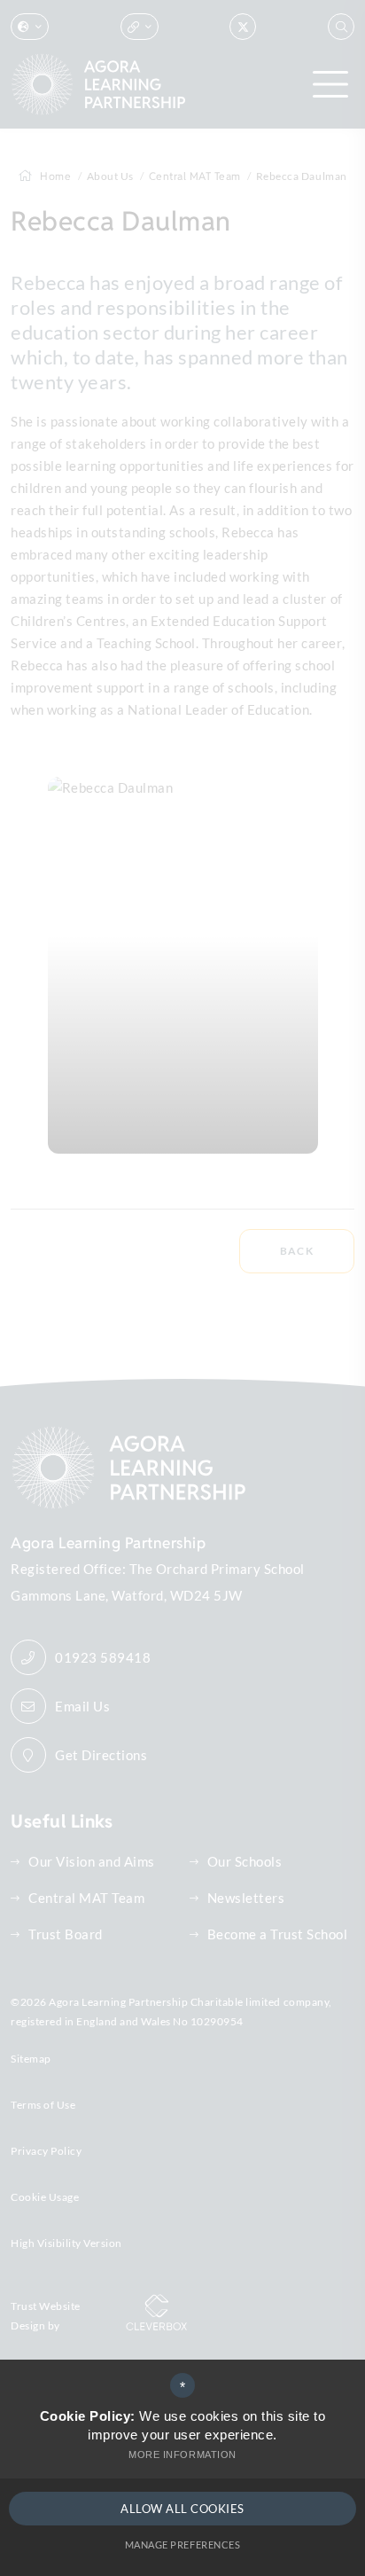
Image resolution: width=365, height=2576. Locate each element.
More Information (182, 2455)
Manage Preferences (182, 2545)
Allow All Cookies (182, 2509)
